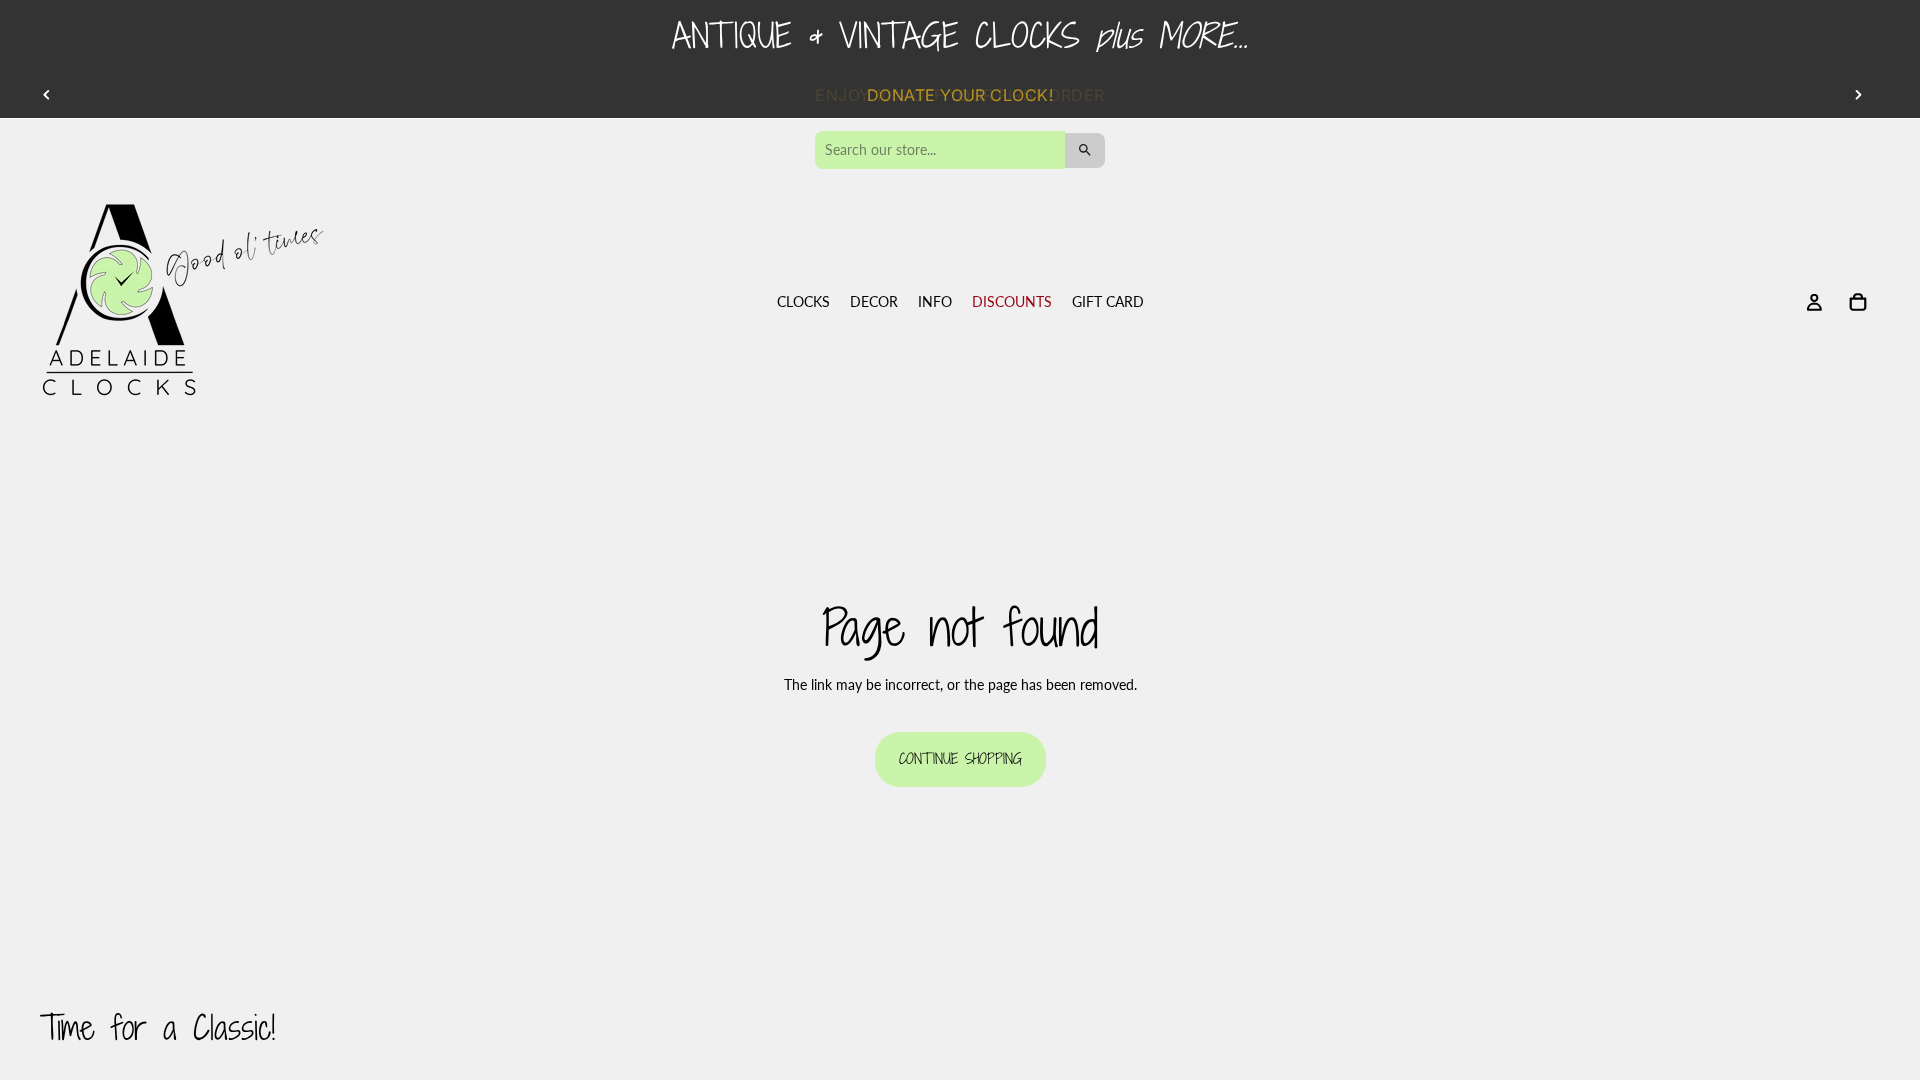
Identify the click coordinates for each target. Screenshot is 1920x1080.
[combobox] (940, 150)
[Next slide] (1858, 95)
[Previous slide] (47, 95)
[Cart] (1858, 303)
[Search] (1085, 150)
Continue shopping (960, 758)
